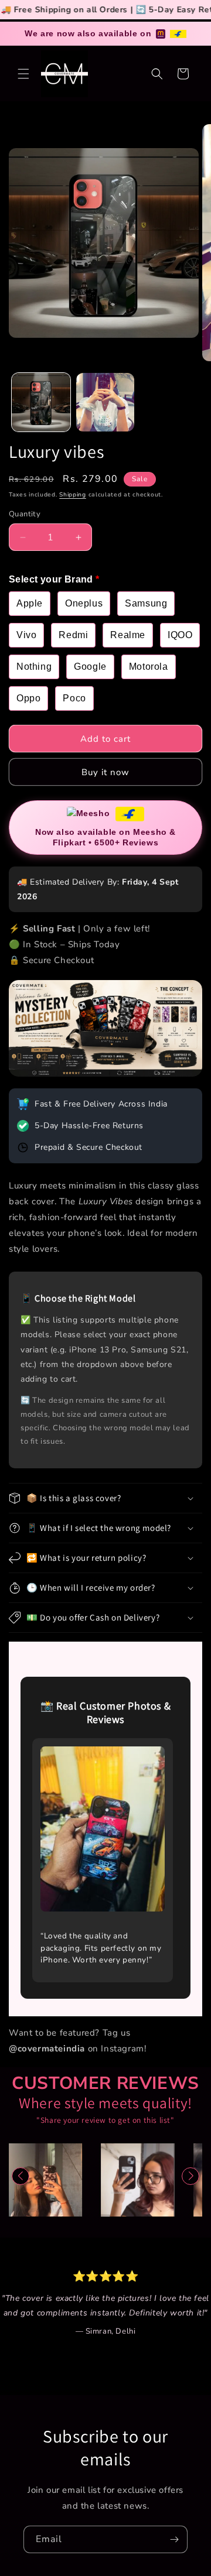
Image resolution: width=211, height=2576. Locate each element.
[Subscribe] (174, 2539)
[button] (23, 74)
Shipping (73, 495)
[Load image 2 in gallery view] (105, 402)
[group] (106, 2180)
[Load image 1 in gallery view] (41, 402)
